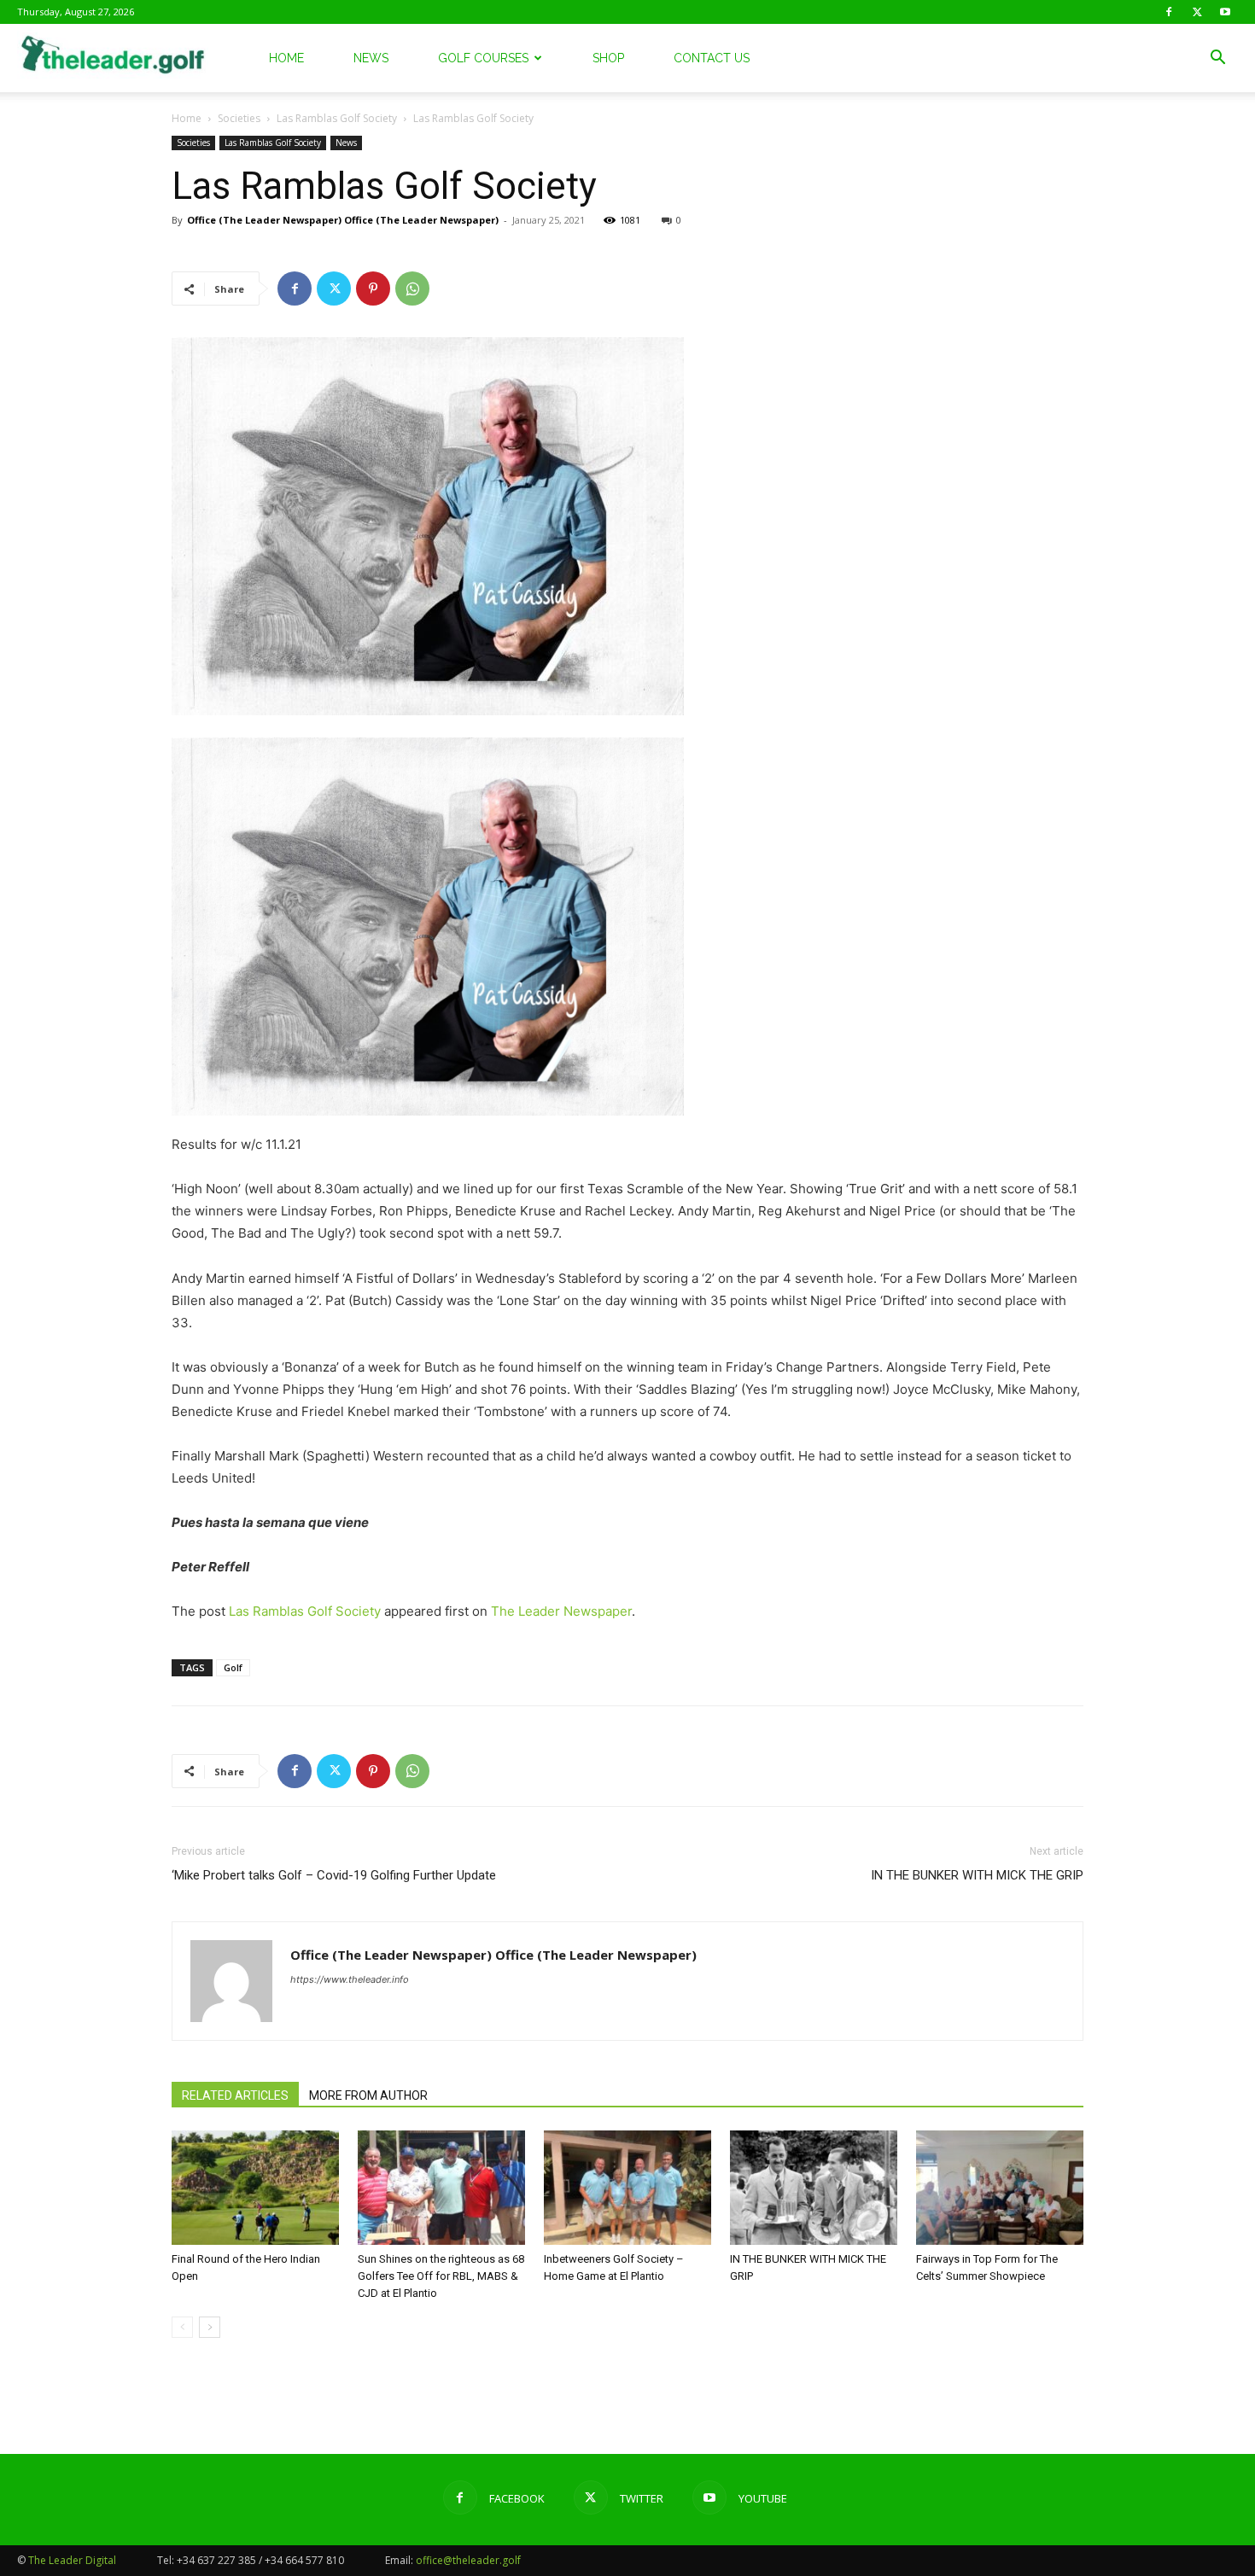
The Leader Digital (72, 2560)
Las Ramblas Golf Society (337, 118)
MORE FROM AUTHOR (368, 2095)
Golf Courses (483, 58)
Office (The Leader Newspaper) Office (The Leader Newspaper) (343, 220)
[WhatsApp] (412, 288)
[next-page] (210, 2327)
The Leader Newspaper (561, 1611)
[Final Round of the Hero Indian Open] (255, 2188)
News (371, 58)
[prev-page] (182, 2327)
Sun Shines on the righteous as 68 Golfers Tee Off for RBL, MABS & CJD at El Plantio (441, 2276)
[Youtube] (1225, 12)
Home (286, 58)
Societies (239, 118)
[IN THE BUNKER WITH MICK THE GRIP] (814, 2188)
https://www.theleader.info (350, 1979)
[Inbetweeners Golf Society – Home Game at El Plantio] (627, 2188)
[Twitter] (1197, 12)
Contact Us (712, 58)
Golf (233, 1667)
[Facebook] (1169, 12)
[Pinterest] (373, 288)
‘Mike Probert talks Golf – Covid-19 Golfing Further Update (334, 1875)
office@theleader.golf (468, 2560)
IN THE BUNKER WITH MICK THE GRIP (977, 1875)
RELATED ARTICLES (235, 2095)
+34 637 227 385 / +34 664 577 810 (260, 2560)
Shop (608, 58)
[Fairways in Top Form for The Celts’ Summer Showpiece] (1000, 2188)
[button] (1217, 59)
